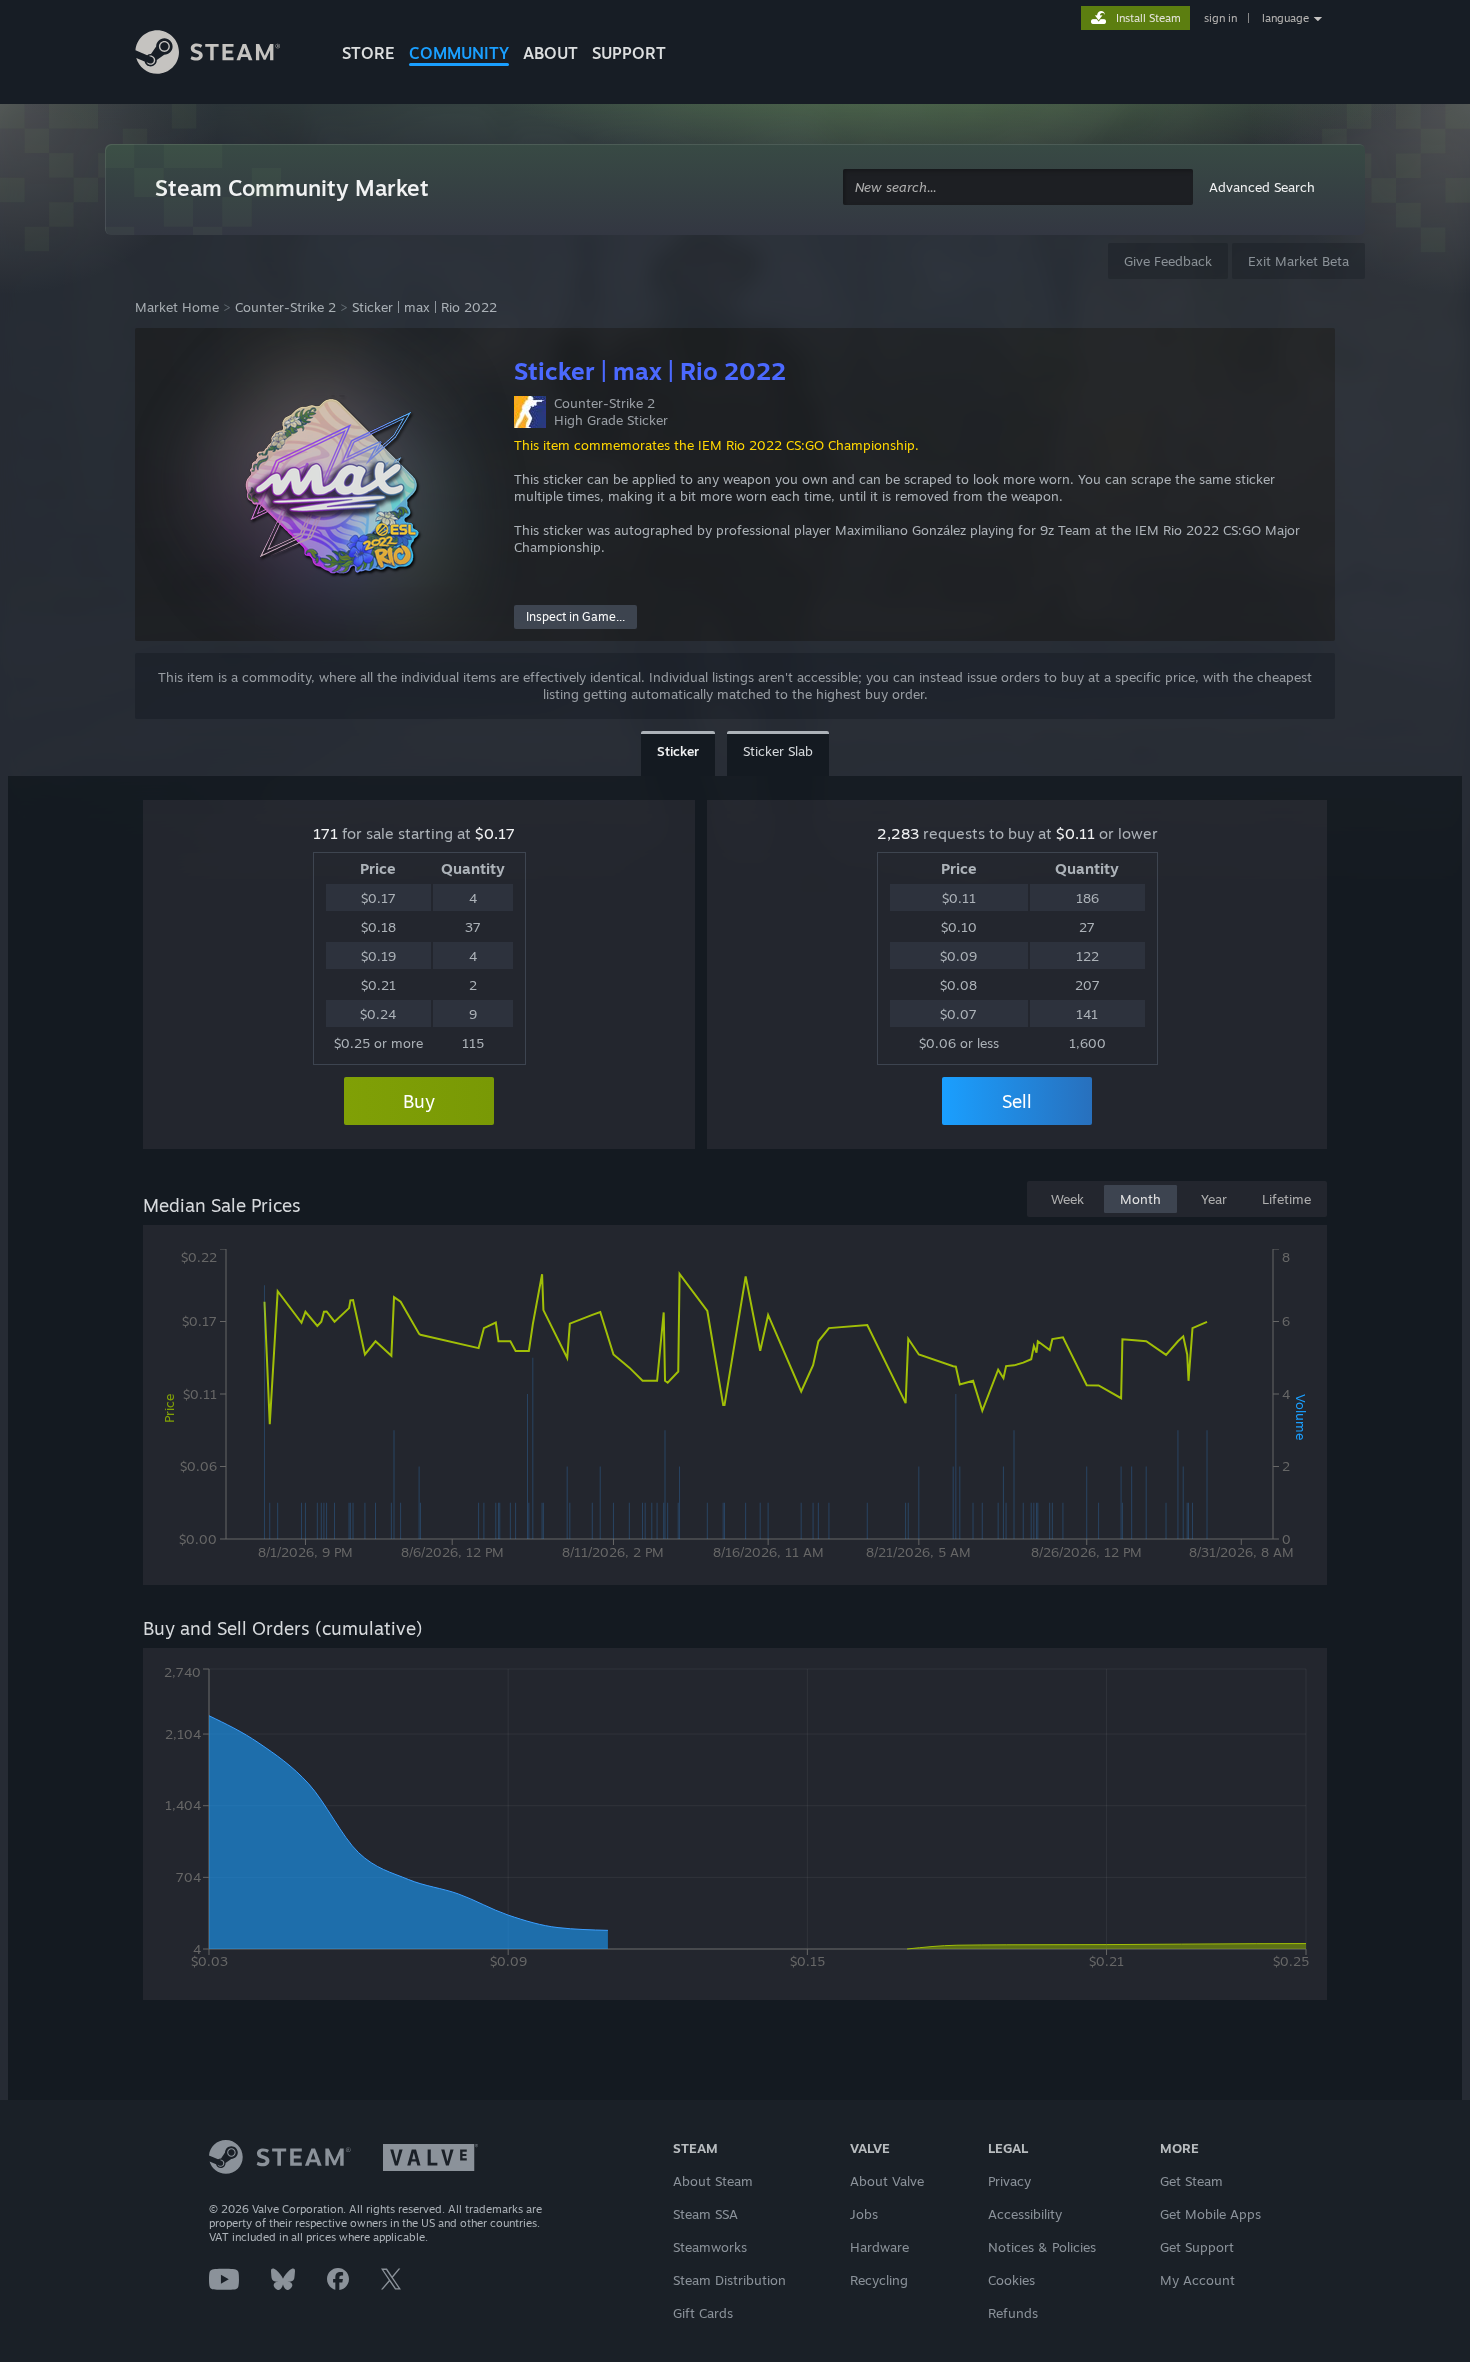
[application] (735, 1409)
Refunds (1013, 2313)
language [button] (1285, 18)
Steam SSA (705, 2214)
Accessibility (1025, 2214)
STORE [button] (368, 53)
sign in (1220, 18)
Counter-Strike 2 (285, 307)
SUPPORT (629, 53)
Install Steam (1148, 18)
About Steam (713, 2181)
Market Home (177, 307)
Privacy (1009, 2181)
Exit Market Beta (1298, 261)
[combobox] (1018, 187)
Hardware (879, 2247)
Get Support (1197, 2247)
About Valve (887, 2181)
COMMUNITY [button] (459, 53)
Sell (1017, 1101)
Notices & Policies (1042, 2247)
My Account (1197, 2280)
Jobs (864, 2214)
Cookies (1011, 2280)
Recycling (879, 2280)
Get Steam (1191, 2181)
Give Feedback (1168, 261)
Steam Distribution (729, 2280)
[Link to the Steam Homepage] (223, 55)
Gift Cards (703, 2313)
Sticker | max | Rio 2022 (424, 307)
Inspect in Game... (575, 616)
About (550, 53)
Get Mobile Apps (1210, 2214)
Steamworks (710, 2247)
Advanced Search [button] (1262, 187)
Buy (419, 1101)
